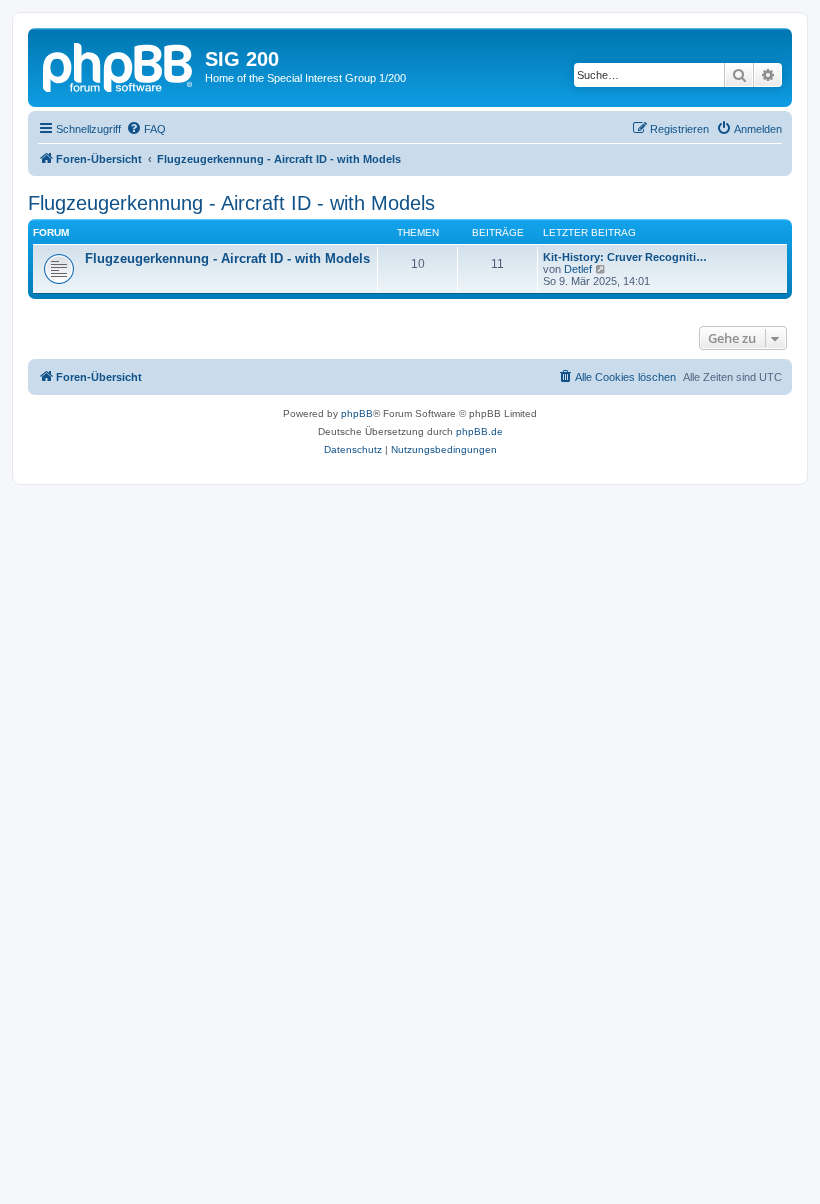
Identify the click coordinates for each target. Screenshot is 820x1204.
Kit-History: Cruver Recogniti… (625, 257)
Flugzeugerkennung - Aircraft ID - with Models (231, 203)
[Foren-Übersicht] (119, 65)
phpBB (357, 413)
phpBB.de (479, 431)
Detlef (578, 269)
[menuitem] (146, 129)
